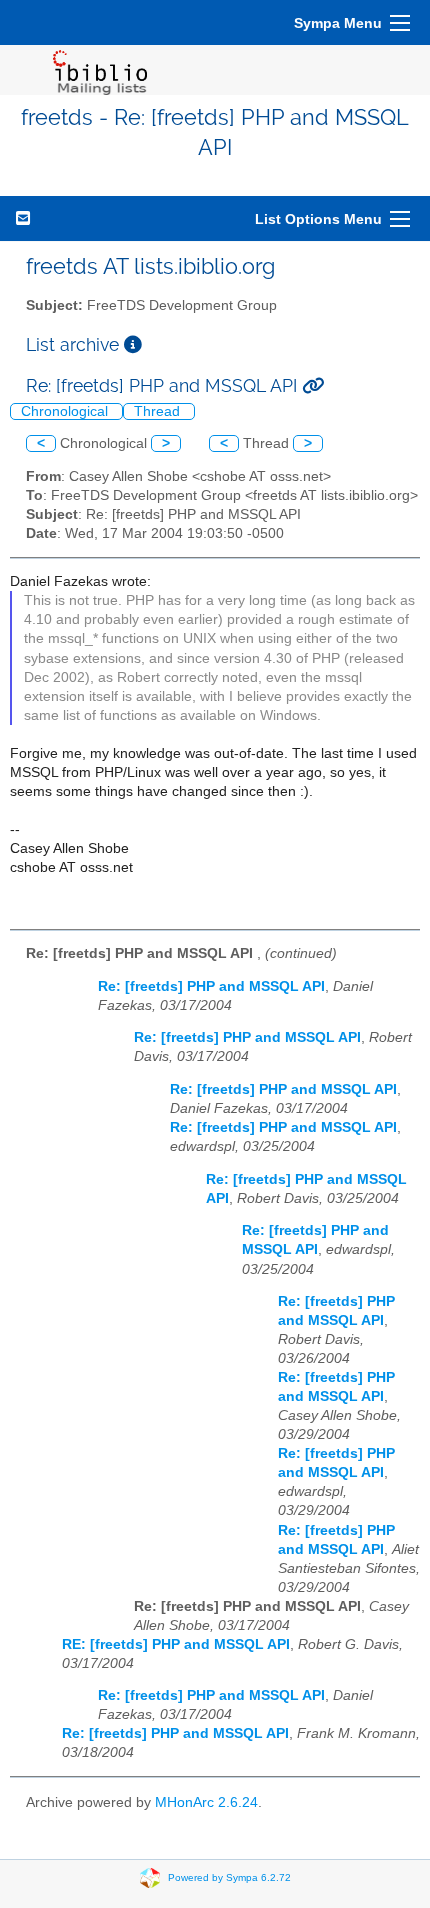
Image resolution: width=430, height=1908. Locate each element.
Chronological (66, 411)
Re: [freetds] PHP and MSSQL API (211, 986)
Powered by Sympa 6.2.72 (229, 1877)
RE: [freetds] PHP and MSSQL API (176, 1644)
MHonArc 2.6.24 (206, 1802)
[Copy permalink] (313, 385)
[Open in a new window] (133, 344)
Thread (159, 411)
